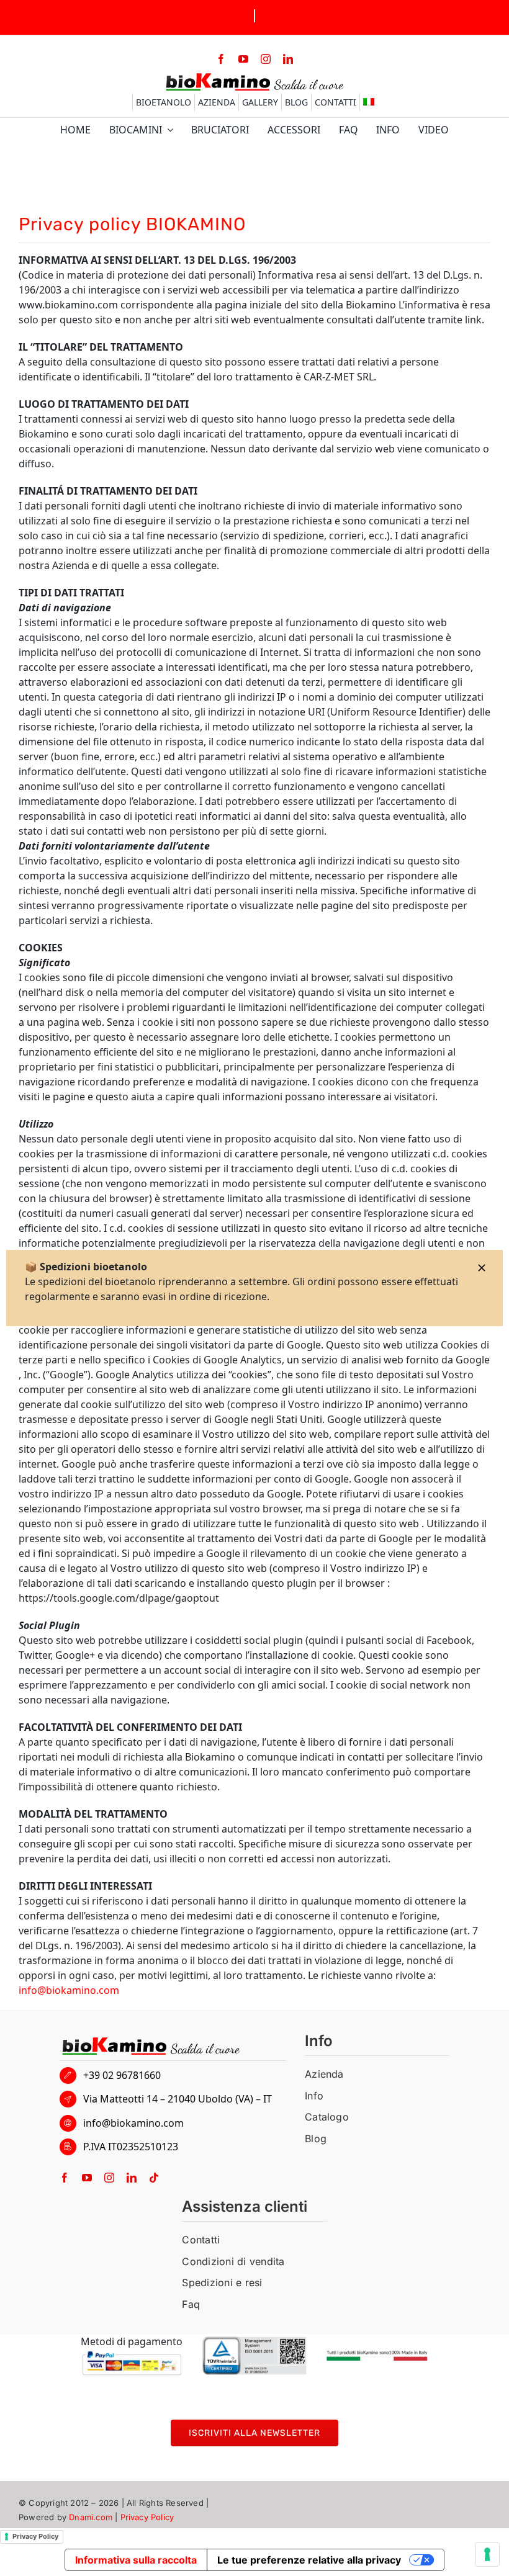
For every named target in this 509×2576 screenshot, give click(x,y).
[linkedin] (288, 59)
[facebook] (221, 59)
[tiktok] (154, 2178)
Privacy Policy (147, 2517)
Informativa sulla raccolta (136, 2560)
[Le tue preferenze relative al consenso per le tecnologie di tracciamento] (487, 2554)
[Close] (482, 1268)
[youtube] (243, 59)
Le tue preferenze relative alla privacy (309, 2560)
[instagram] (266, 59)
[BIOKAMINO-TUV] (254, 2341)
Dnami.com (91, 2517)
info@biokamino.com (69, 1990)
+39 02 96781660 (122, 2075)
